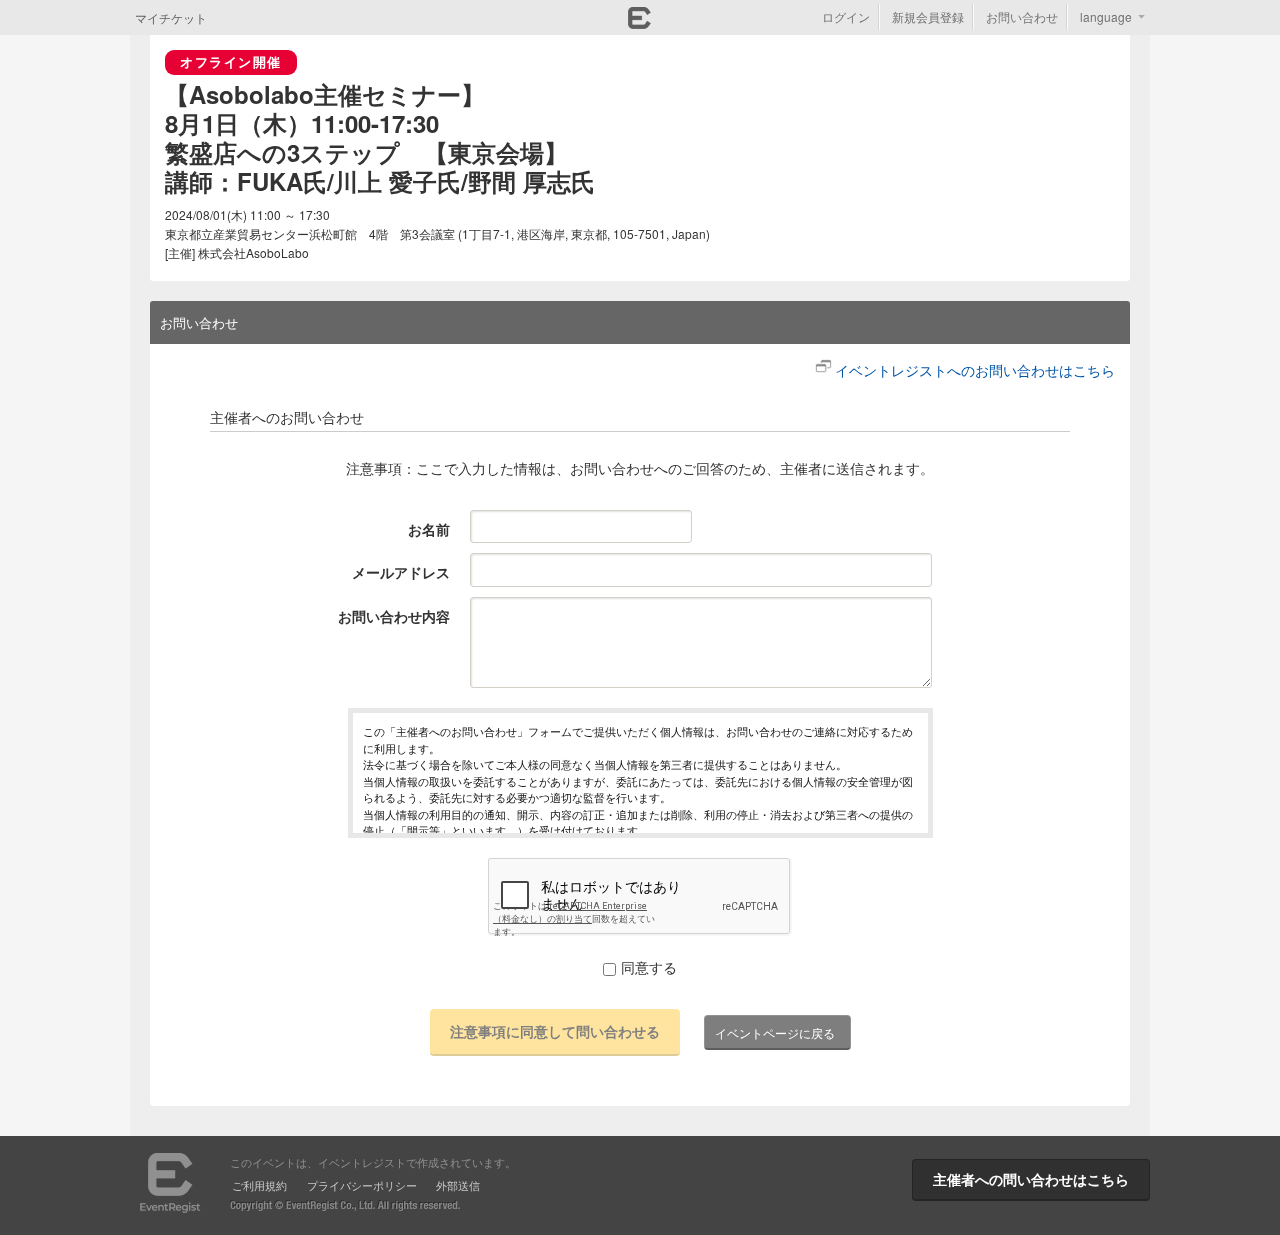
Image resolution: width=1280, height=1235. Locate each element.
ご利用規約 (259, 1185)
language (1106, 16)
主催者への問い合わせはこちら (1031, 1179)
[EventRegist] (639, 23)
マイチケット (171, 17)
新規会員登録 (928, 16)
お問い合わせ (1022, 16)
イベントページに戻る (775, 1032)
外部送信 (458, 1185)
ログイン (846, 16)
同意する (649, 967)
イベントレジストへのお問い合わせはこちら (975, 370)
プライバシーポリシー (362, 1185)
